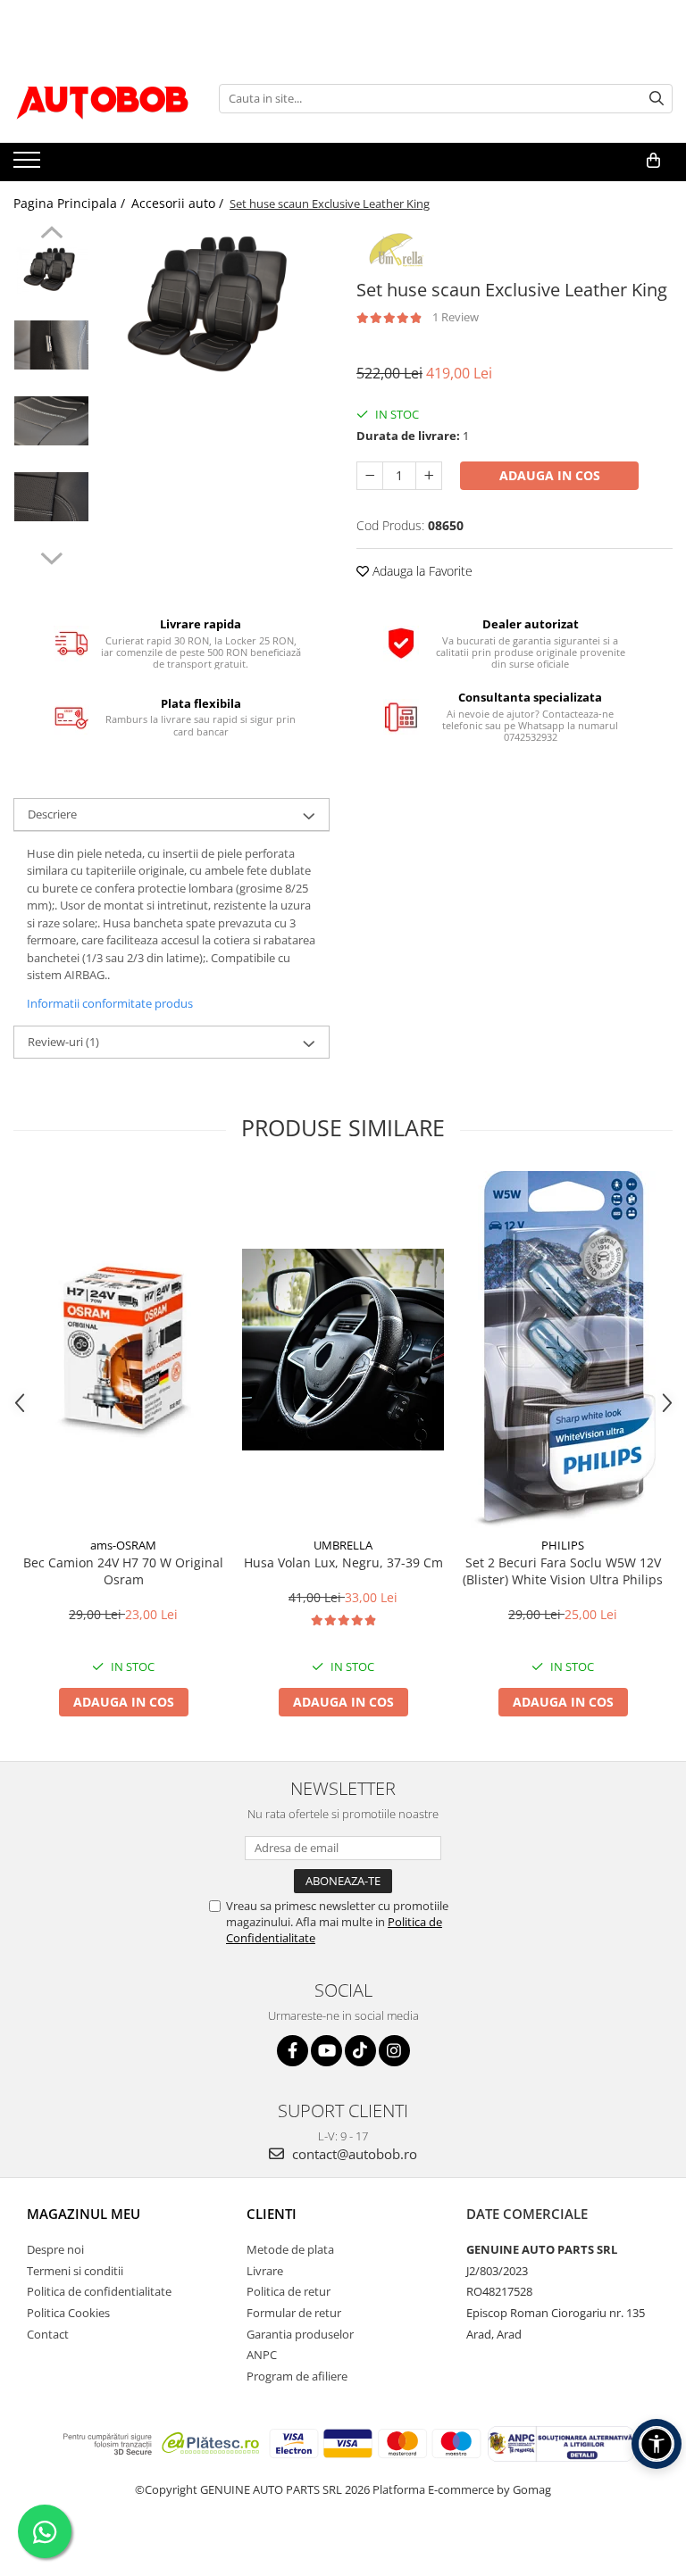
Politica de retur (289, 2291)
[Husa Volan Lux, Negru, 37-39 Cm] (343, 1350)
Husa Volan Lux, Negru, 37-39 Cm (343, 1562)
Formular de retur (294, 2313)
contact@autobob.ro (353, 2154)
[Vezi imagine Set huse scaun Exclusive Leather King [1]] (51, 345)
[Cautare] (657, 99)
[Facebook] (293, 2051)
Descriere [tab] (52, 814)
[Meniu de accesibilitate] (657, 2444)
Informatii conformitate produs (110, 1003)
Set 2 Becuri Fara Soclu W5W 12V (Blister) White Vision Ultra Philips (563, 1571)
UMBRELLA (343, 1545)
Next (51, 556)
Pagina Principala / (71, 203)
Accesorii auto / (179, 203)
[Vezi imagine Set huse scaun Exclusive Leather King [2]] (51, 421)
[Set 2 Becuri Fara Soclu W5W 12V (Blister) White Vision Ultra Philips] (563, 1350)
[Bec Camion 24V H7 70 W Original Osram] (123, 1350)
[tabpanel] (214, 303)
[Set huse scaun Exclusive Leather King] (214, 303)
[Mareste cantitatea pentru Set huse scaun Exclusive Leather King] (429, 476)
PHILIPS (563, 1545)
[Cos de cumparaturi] (653, 161)
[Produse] (29, 165)
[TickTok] (360, 2051)
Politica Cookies (68, 2313)
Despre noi (55, 2249)
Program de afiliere (297, 2376)
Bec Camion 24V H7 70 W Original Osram (123, 1571)
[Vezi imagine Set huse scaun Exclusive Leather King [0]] (51, 269)
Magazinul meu (84, 2214)
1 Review (456, 317)
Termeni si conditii (75, 2271)
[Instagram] (394, 2051)
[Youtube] (326, 2051)
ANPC (262, 2355)
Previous (51, 235)
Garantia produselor (300, 2334)
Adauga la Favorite (421, 571)
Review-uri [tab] (63, 1042)
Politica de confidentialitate (99, 2291)
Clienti (272, 2214)
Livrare (265, 2271)
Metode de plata (290, 2249)
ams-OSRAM (123, 1545)
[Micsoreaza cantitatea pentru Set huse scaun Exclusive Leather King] (370, 476)
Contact (48, 2334)
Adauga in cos (550, 475)
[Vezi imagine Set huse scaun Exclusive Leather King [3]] (51, 497)
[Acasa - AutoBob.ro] (103, 98)
